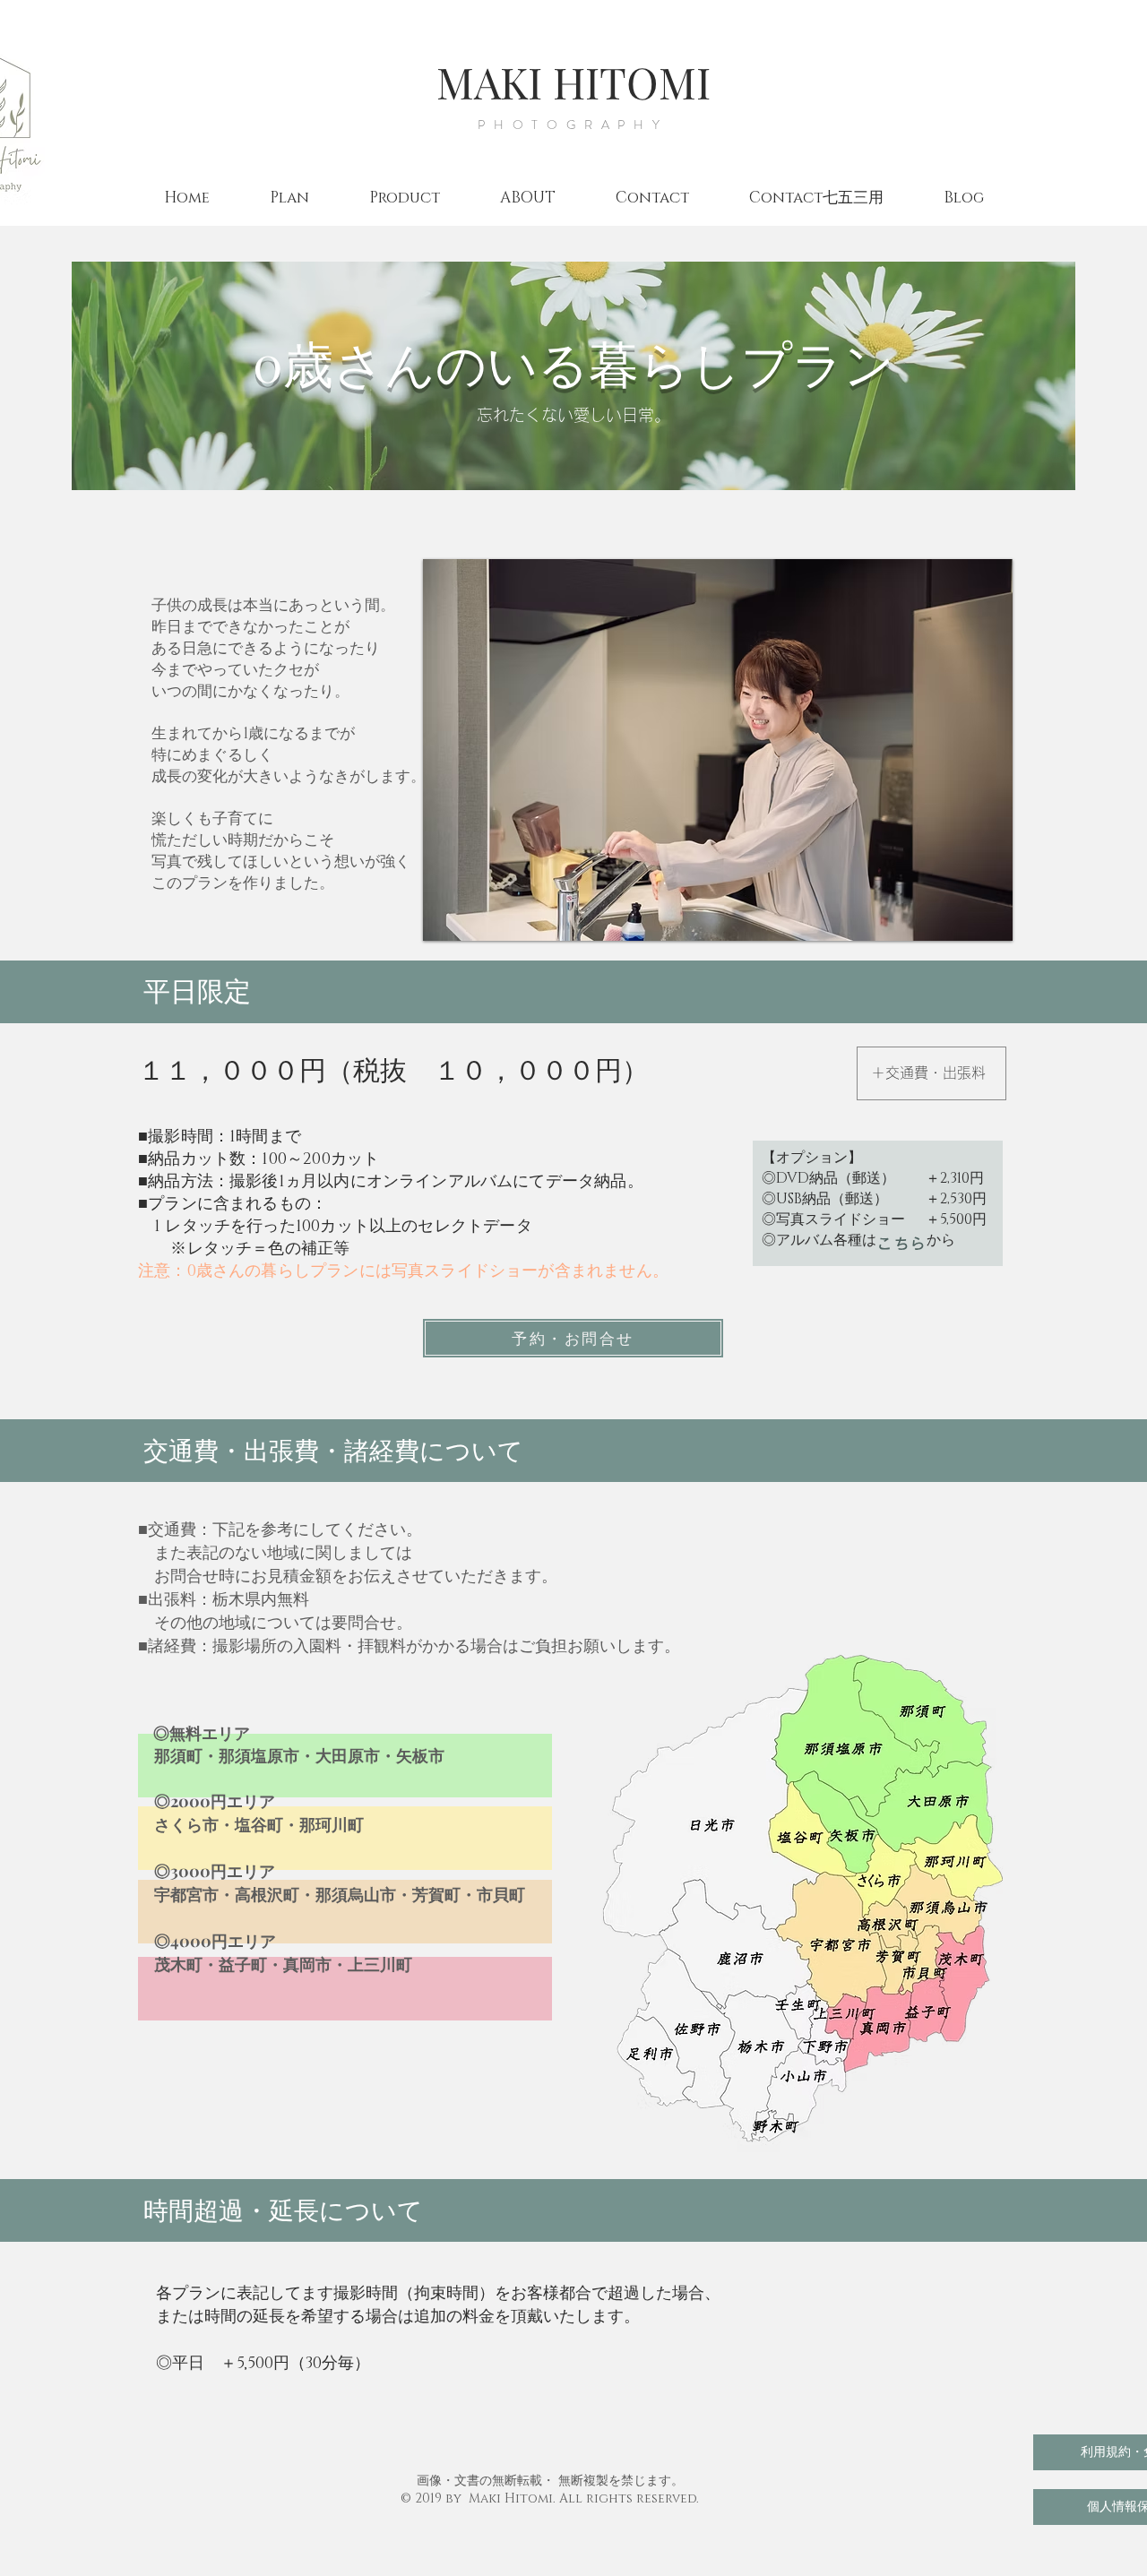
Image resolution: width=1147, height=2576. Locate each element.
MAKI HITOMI (573, 82)
